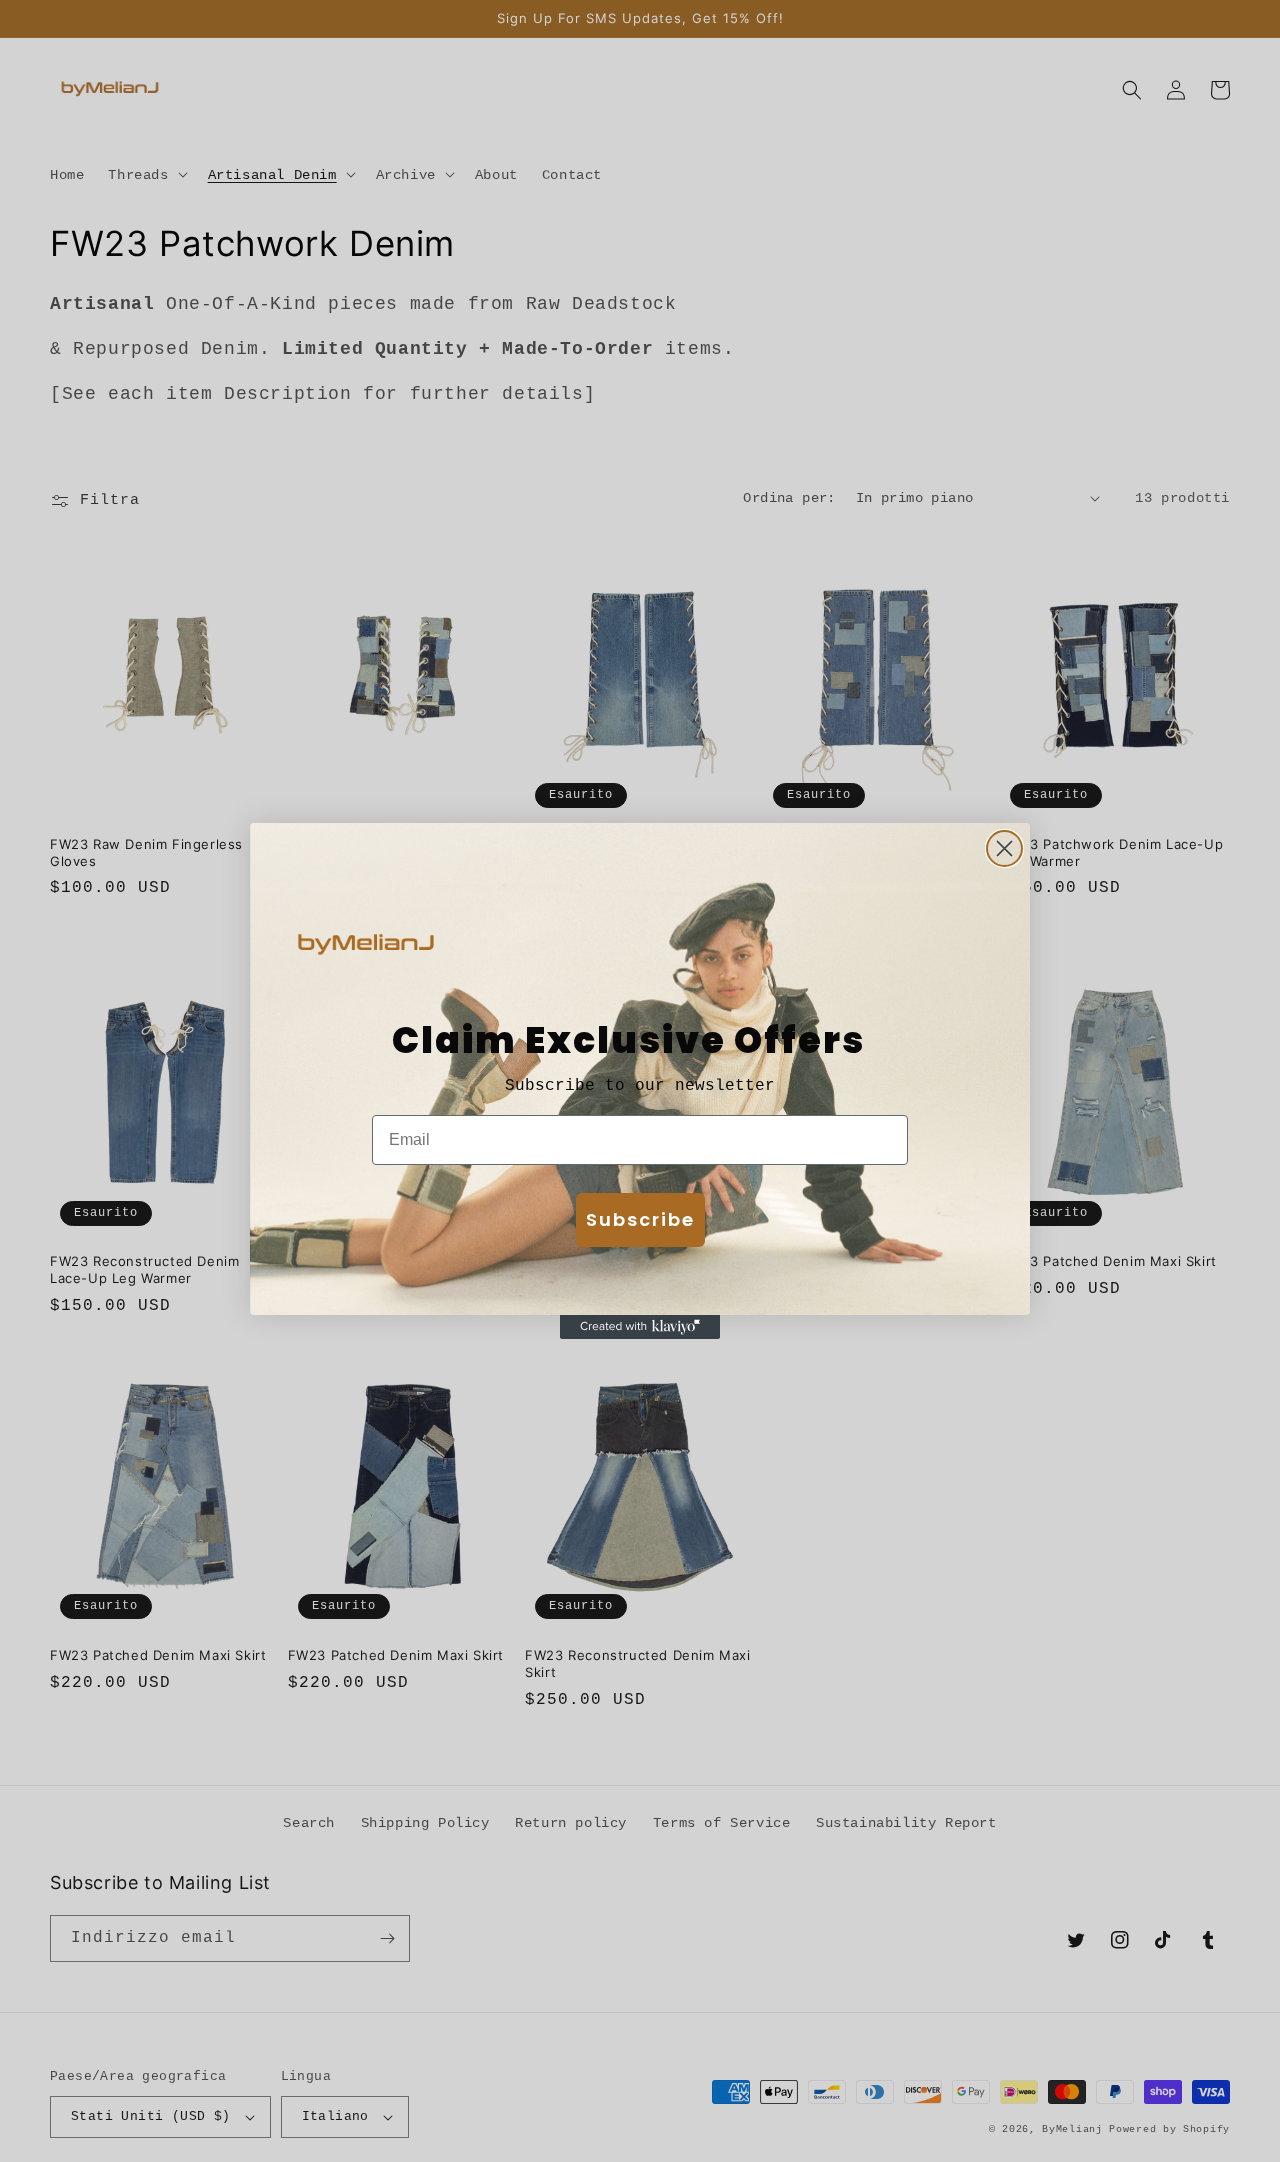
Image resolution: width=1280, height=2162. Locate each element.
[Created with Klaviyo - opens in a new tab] (640, 1327)
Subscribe (640, 1219)
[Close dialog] (1004, 848)
